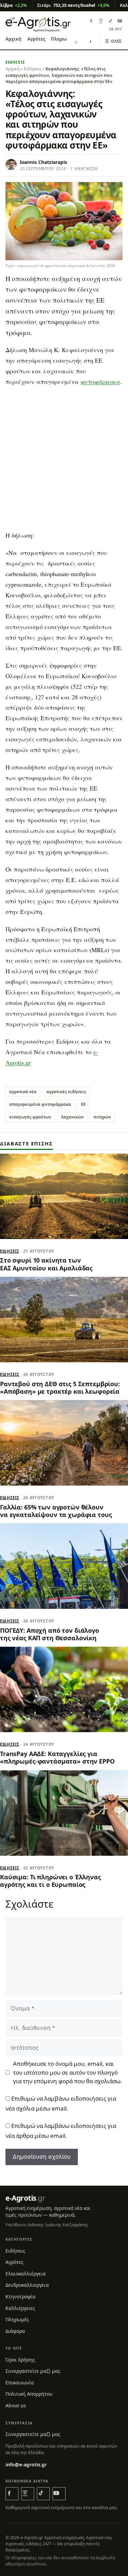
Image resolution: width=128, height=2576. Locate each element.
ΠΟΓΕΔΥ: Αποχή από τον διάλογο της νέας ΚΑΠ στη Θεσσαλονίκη (49, 1634)
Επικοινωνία (20, 2383)
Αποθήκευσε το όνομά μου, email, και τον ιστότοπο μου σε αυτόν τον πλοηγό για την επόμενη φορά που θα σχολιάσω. (68, 2072)
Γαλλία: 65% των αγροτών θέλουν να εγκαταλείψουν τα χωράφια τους (56, 1511)
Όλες (113, 41)
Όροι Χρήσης (20, 2360)
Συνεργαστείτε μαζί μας (33, 2371)
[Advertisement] (64, 461)
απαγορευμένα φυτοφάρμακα (40, 1104)
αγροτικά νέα (23, 1092)
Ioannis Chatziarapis (44, 162)
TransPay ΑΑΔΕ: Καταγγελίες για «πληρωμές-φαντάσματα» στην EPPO (57, 1757)
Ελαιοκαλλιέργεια (26, 2274)
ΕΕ (83, 1104)
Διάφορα (15, 2331)
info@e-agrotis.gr (26, 2464)
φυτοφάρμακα (100, 381)
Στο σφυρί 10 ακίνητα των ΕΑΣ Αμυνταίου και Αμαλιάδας (46, 1264)
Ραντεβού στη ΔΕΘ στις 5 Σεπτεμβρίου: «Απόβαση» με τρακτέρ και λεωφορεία (60, 1388)
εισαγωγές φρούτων (30, 1117)
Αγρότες (36, 39)
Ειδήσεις (15, 62)
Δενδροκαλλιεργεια (27, 2285)
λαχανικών (72, 1117)
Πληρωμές (62, 39)
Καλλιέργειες (20, 2308)
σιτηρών (102, 1117)
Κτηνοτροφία (20, 2296)
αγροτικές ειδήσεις (66, 1092)
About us (16, 2405)
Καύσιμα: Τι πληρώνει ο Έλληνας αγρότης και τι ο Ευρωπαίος (51, 1881)
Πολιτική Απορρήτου (29, 2394)
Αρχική (13, 39)
